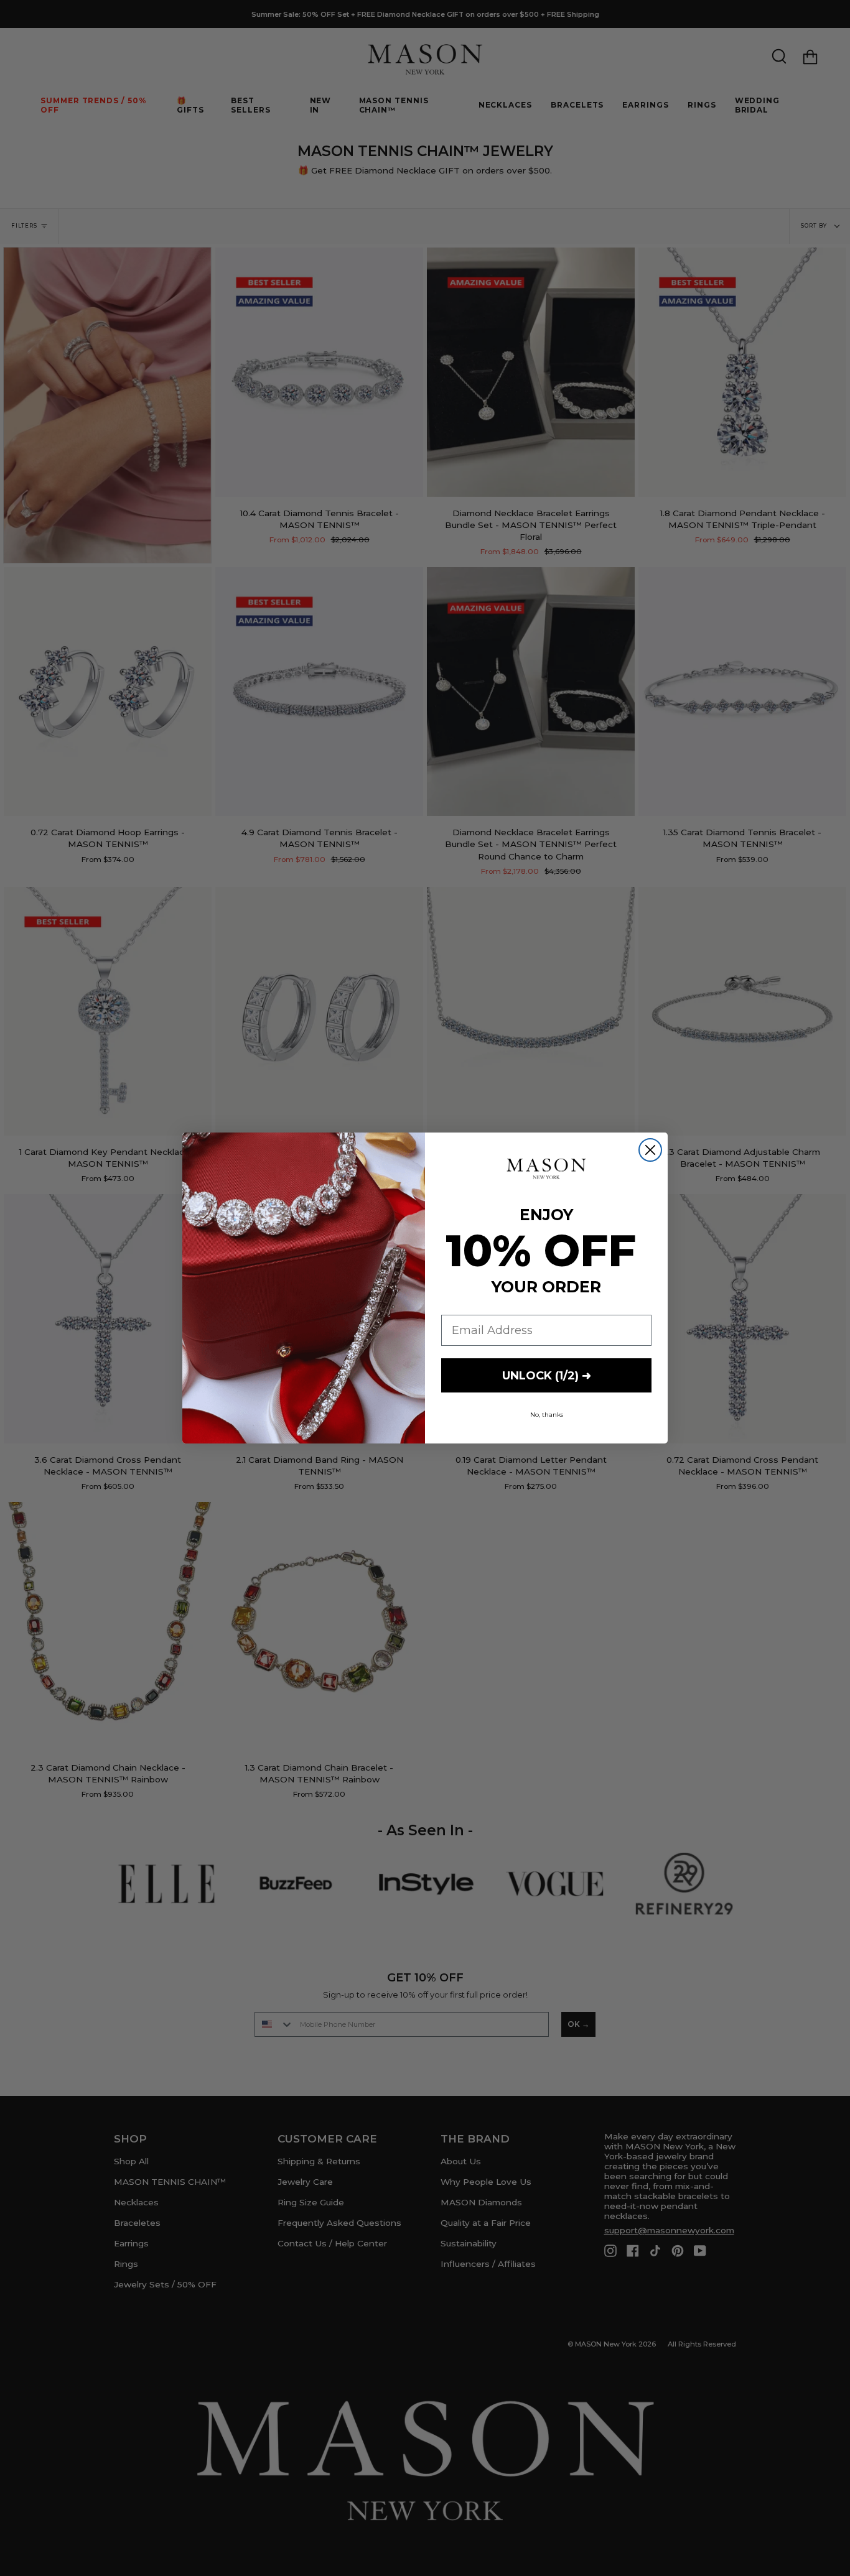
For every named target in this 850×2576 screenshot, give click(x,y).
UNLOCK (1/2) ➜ (547, 1376)
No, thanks (547, 1415)
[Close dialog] (650, 1150)
